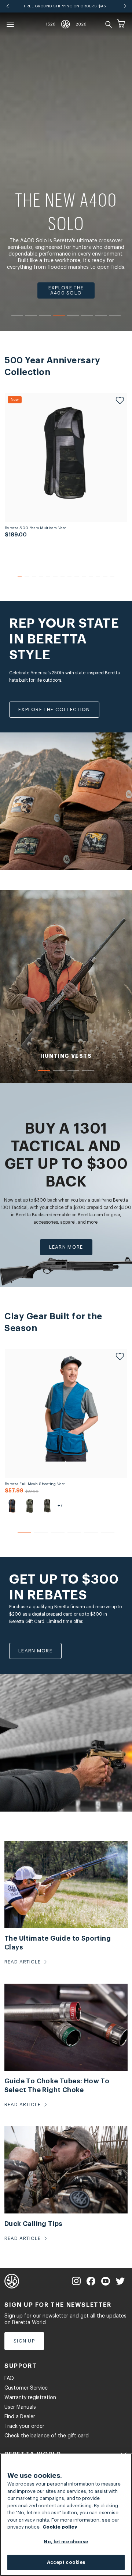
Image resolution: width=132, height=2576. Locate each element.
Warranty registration (30, 2398)
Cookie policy (60, 2527)
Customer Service (26, 2388)
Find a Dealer (20, 2417)
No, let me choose (66, 2542)
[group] (66, 987)
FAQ (9, 2379)
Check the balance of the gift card (47, 2436)
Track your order (24, 2426)
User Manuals (20, 2407)
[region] (66, 2515)
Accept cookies (66, 2562)
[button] (121, 24)
